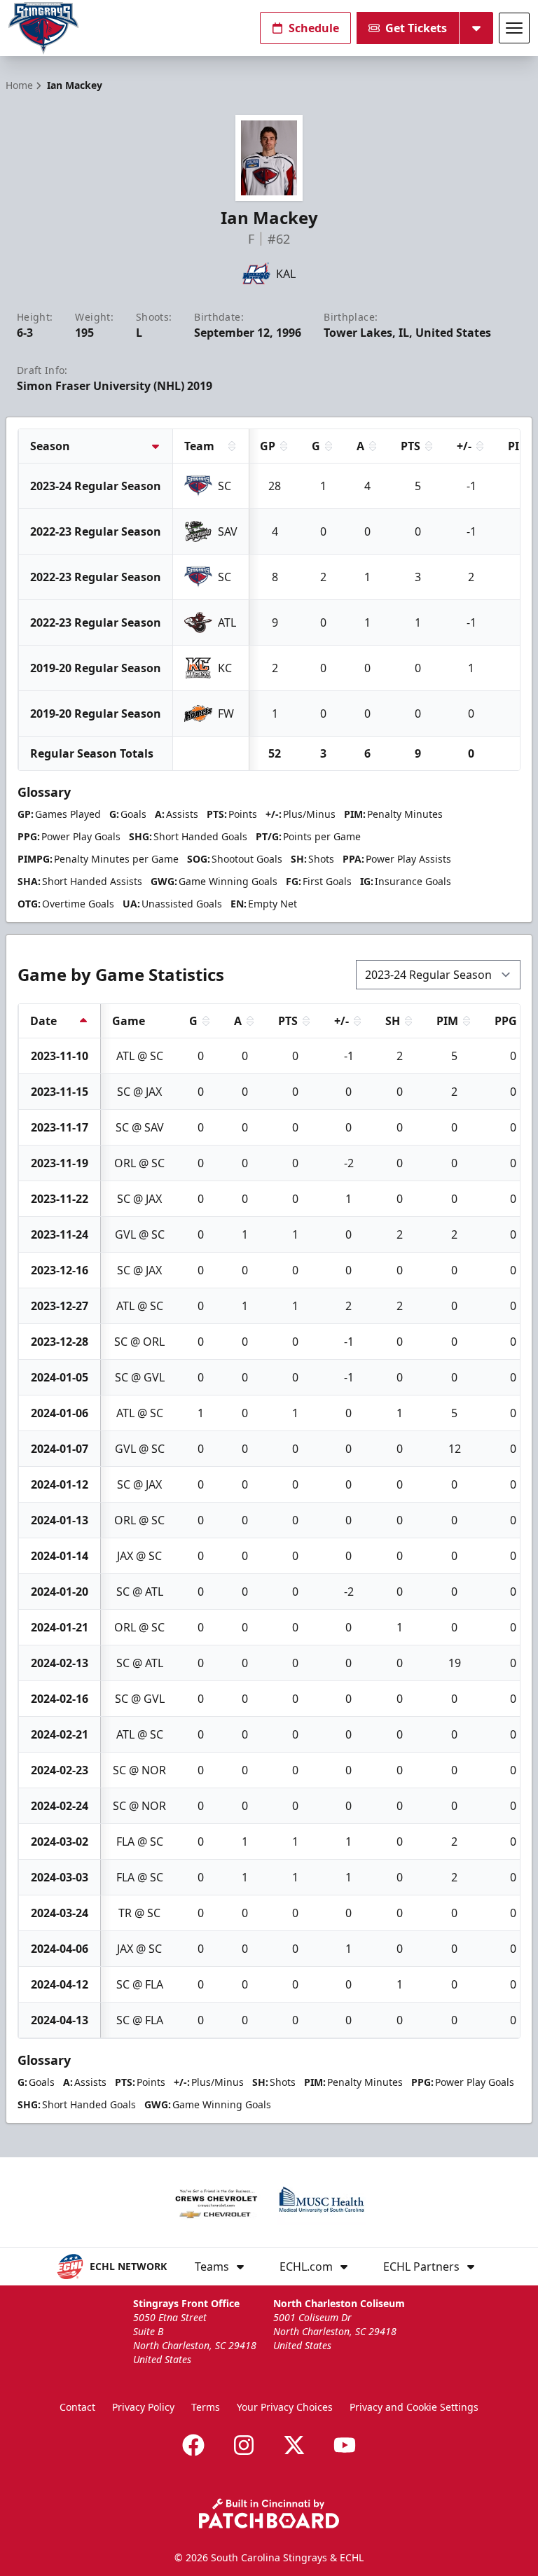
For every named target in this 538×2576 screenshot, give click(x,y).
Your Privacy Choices (285, 2407)
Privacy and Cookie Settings (414, 2407)
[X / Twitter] (294, 2445)
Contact (77, 2407)
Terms (206, 2407)
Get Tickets (416, 28)
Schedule (314, 28)
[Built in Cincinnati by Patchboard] (269, 2513)
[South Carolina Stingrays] (43, 28)
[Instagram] (244, 2445)
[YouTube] (345, 2445)
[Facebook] (193, 2445)
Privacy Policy (143, 2407)
